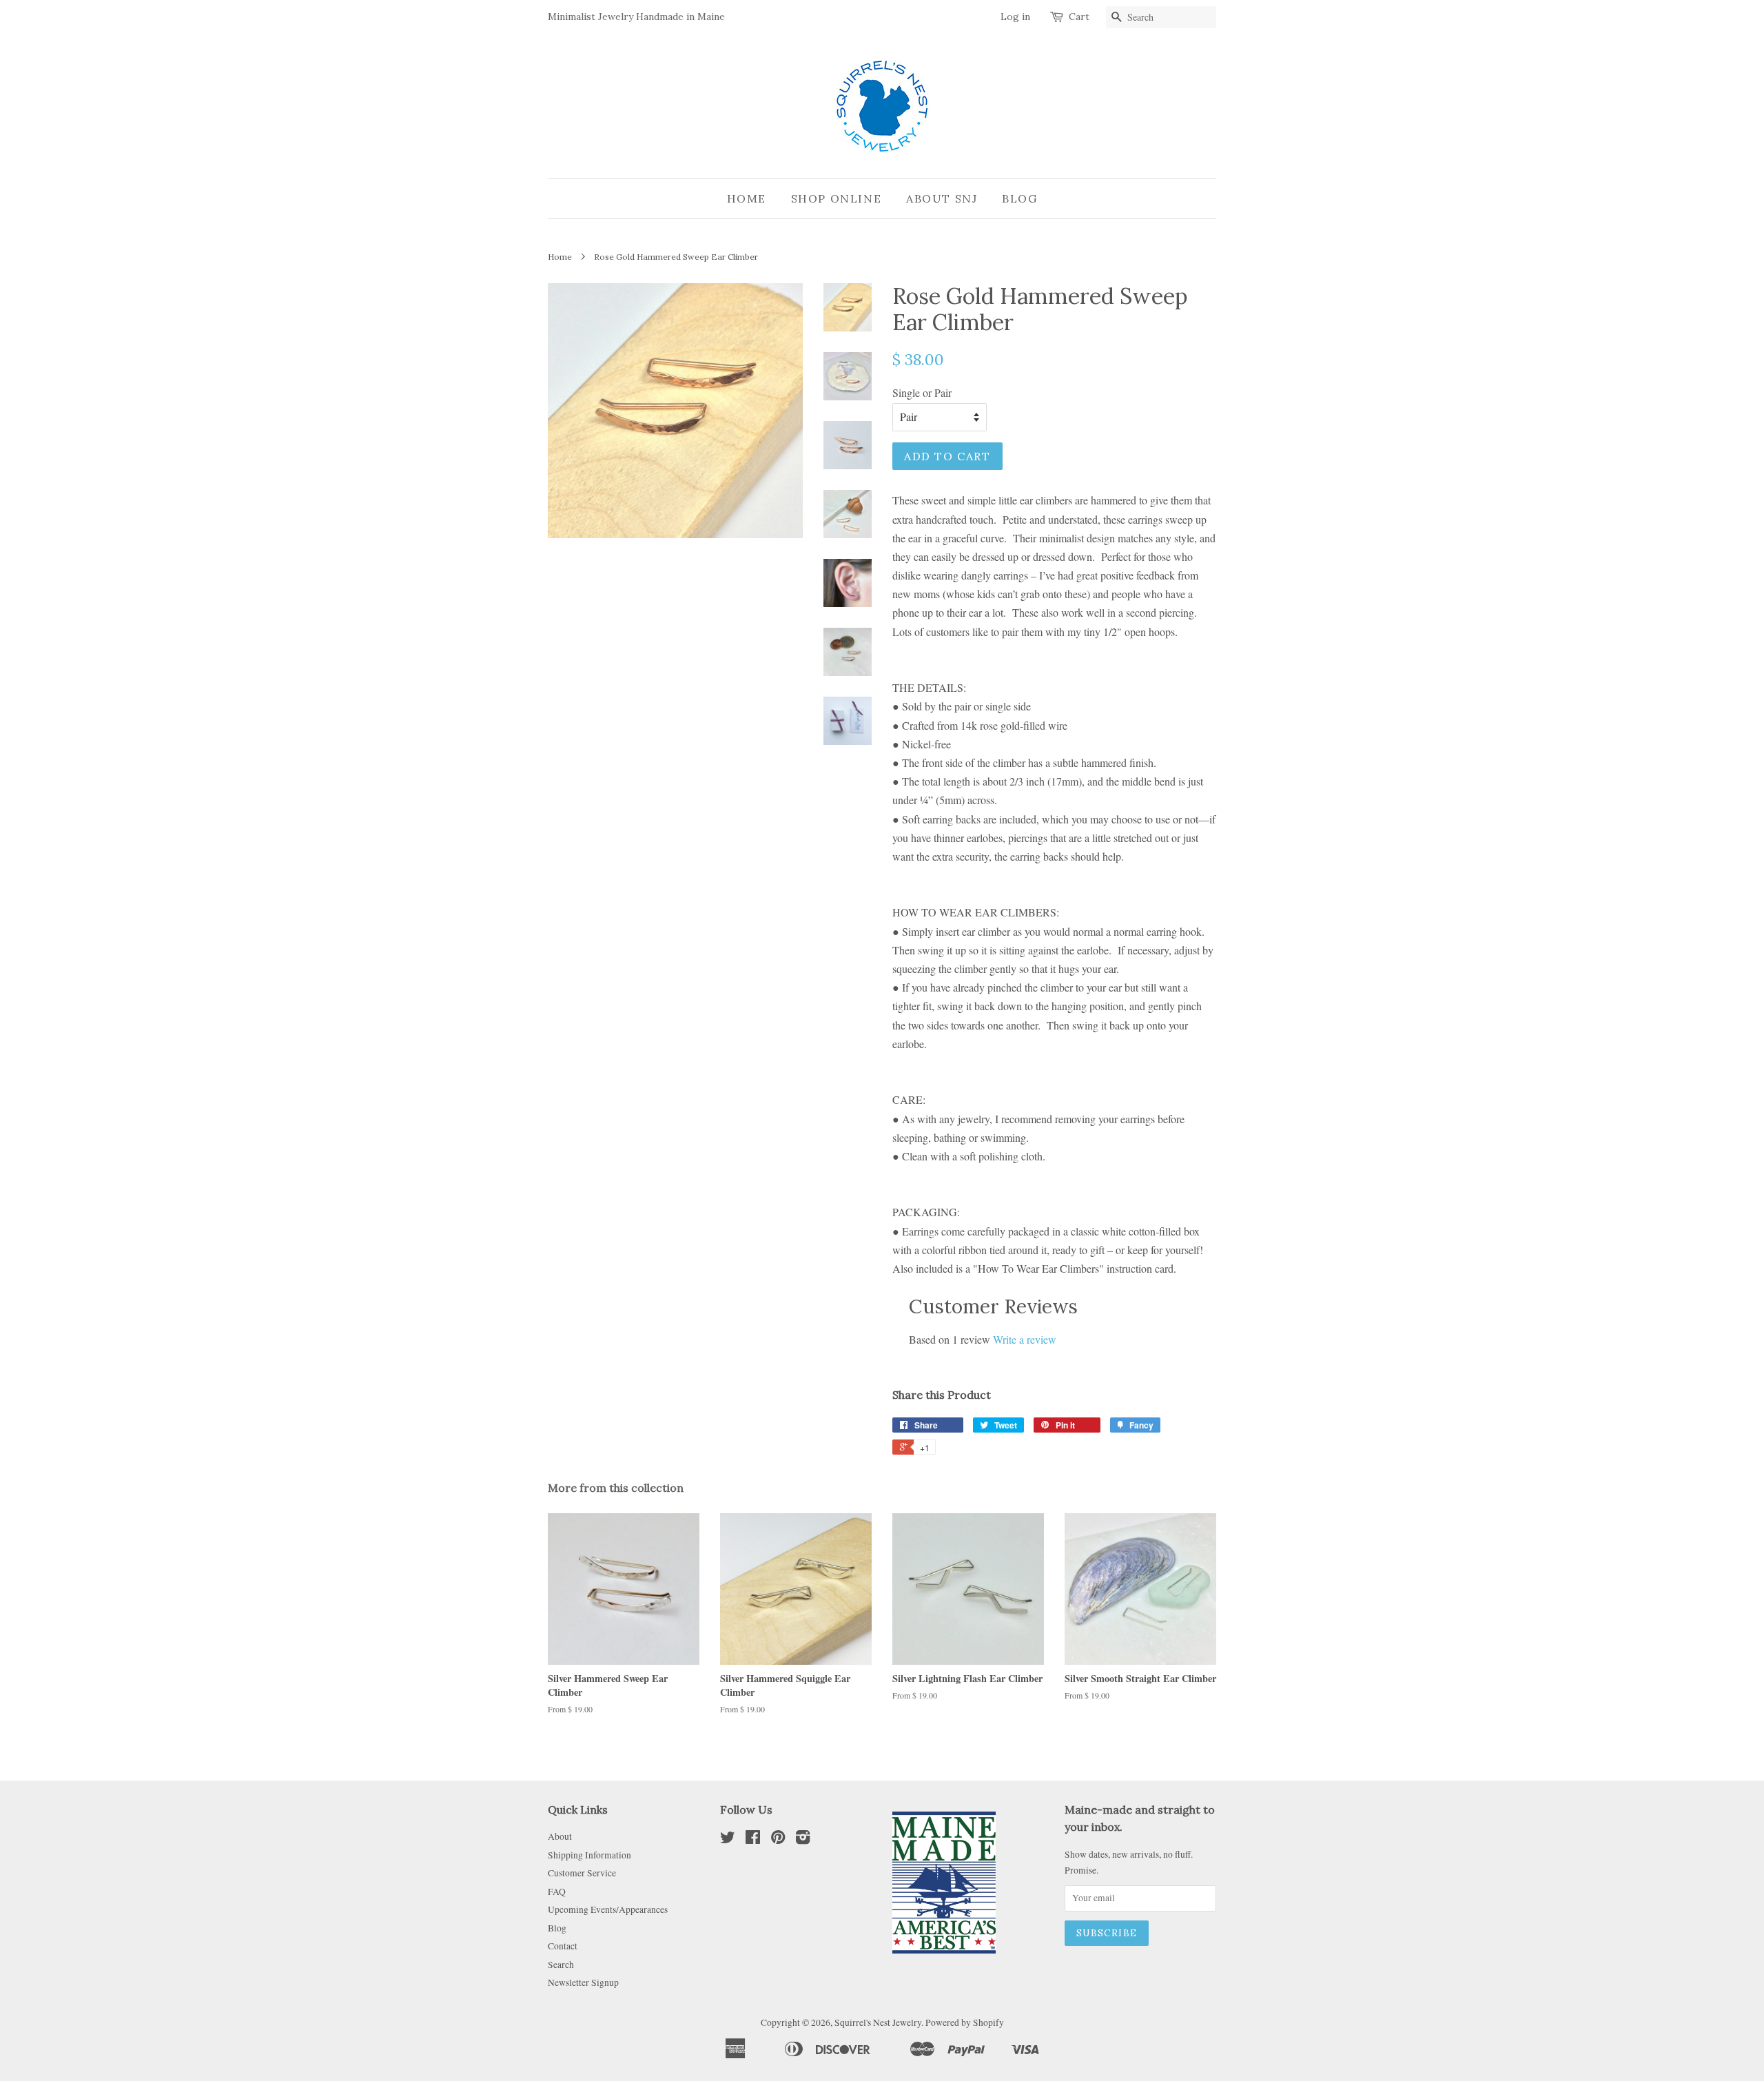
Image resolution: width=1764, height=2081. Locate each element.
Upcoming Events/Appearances (608, 1909)
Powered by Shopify (965, 2022)
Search (561, 1965)
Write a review (1025, 1339)
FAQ (557, 1892)
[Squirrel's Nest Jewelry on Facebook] (753, 1840)
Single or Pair (922, 392)
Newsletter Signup (583, 1982)
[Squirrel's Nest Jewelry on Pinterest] (778, 1840)
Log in (1015, 17)
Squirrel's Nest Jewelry (878, 2022)
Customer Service (582, 1873)
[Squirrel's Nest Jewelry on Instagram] (803, 1840)
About (560, 1836)
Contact (563, 1946)
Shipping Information (589, 1855)
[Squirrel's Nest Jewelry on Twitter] (728, 1840)
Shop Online (837, 198)
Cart (1079, 17)
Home (747, 198)
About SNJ (942, 198)
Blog (1019, 198)
